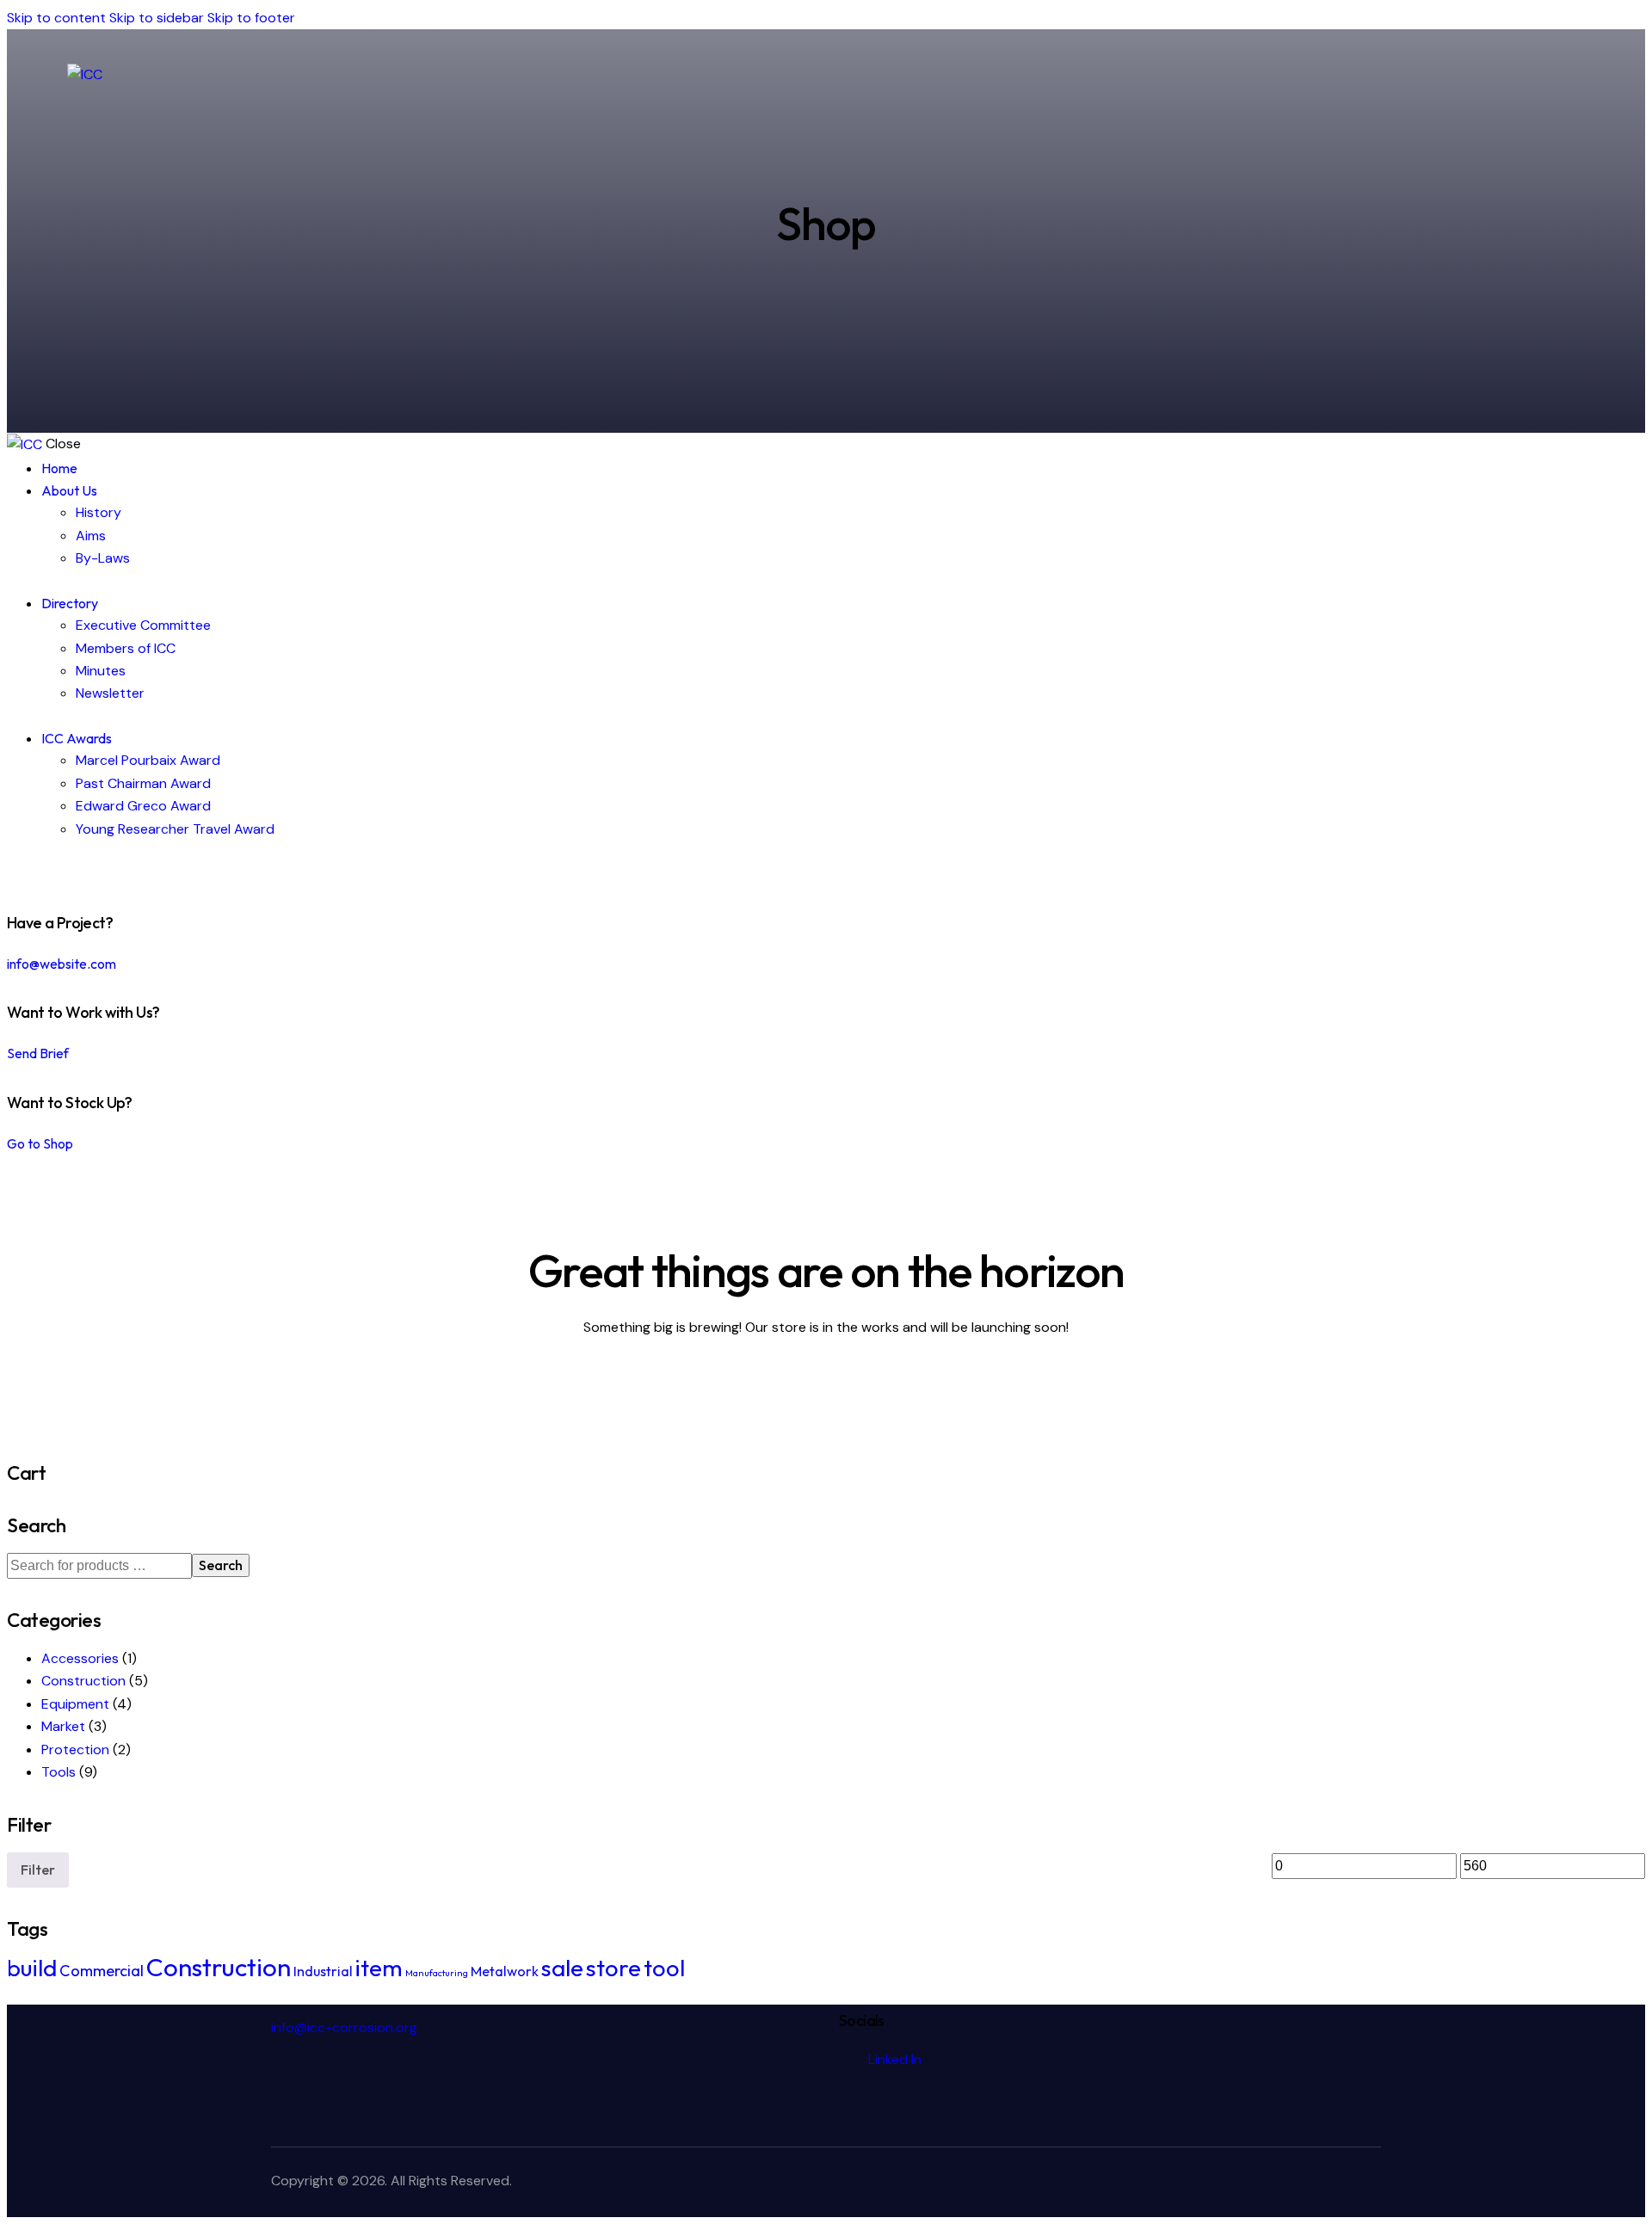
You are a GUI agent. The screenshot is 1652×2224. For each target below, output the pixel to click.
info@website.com (62, 964)
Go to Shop (40, 1143)
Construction (83, 1681)
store (613, 1968)
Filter (38, 1870)
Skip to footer (251, 18)
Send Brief (38, 1053)
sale (562, 1968)
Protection (75, 1750)
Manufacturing (437, 1973)
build (32, 1968)
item (379, 1968)
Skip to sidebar (157, 18)
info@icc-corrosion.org (344, 2027)
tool (664, 1968)
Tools (59, 1772)
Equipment (75, 1704)
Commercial (102, 1971)
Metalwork (505, 1971)
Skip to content (56, 18)
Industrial (323, 1971)
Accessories (80, 1658)
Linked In (895, 2059)
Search (221, 1565)
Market (63, 1726)
